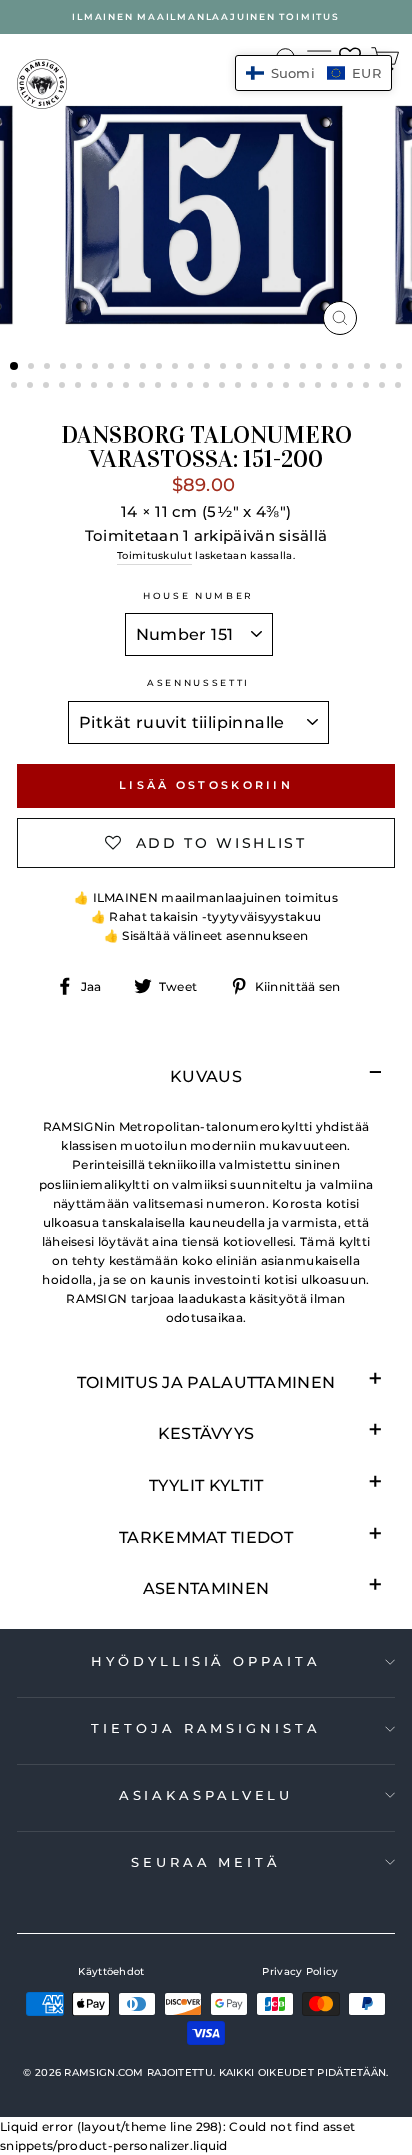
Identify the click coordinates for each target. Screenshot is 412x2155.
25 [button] (401, 368)
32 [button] (112, 387)
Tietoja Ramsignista (205, 1728)
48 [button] (368, 387)
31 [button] (96, 387)
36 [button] (176, 387)
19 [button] (305, 368)
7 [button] (113, 368)
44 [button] (304, 387)
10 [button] (161, 368)
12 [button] (193, 368)
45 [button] (320, 387)
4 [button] (65, 368)
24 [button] (385, 368)
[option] (206, 17)
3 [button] (49, 368)
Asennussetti (198, 682)
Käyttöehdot (111, 1971)
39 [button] (224, 387)
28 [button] (48, 387)
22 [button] (353, 368)
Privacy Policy (300, 1971)
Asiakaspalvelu (206, 1795)
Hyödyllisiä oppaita (205, 1661)
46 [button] (336, 387)
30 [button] (80, 387)
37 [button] (192, 387)
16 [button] (257, 368)
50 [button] (400, 387)
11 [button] (177, 368)
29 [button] (64, 387)
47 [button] (352, 387)
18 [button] (289, 368)
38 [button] (208, 387)
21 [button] (337, 368)
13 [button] (209, 368)
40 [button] (240, 387)
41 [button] (256, 387)
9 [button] (145, 368)
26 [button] (16, 387)
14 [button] (225, 368)
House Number (198, 595)
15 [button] (241, 368)
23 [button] (369, 368)
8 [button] (129, 368)
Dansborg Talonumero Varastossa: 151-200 (206, 447)
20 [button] (321, 368)
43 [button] (288, 387)
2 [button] (33, 368)
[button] (313, 73)
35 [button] (160, 387)
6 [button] (97, 368)
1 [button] (15, 367)
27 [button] (32, 387)
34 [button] (144, 387)
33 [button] (128, 387)
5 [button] (81, 368)
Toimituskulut (154, 555)
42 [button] (272, 387)
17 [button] (273, 368)
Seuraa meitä (206, 1862)
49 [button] (384, 387)
